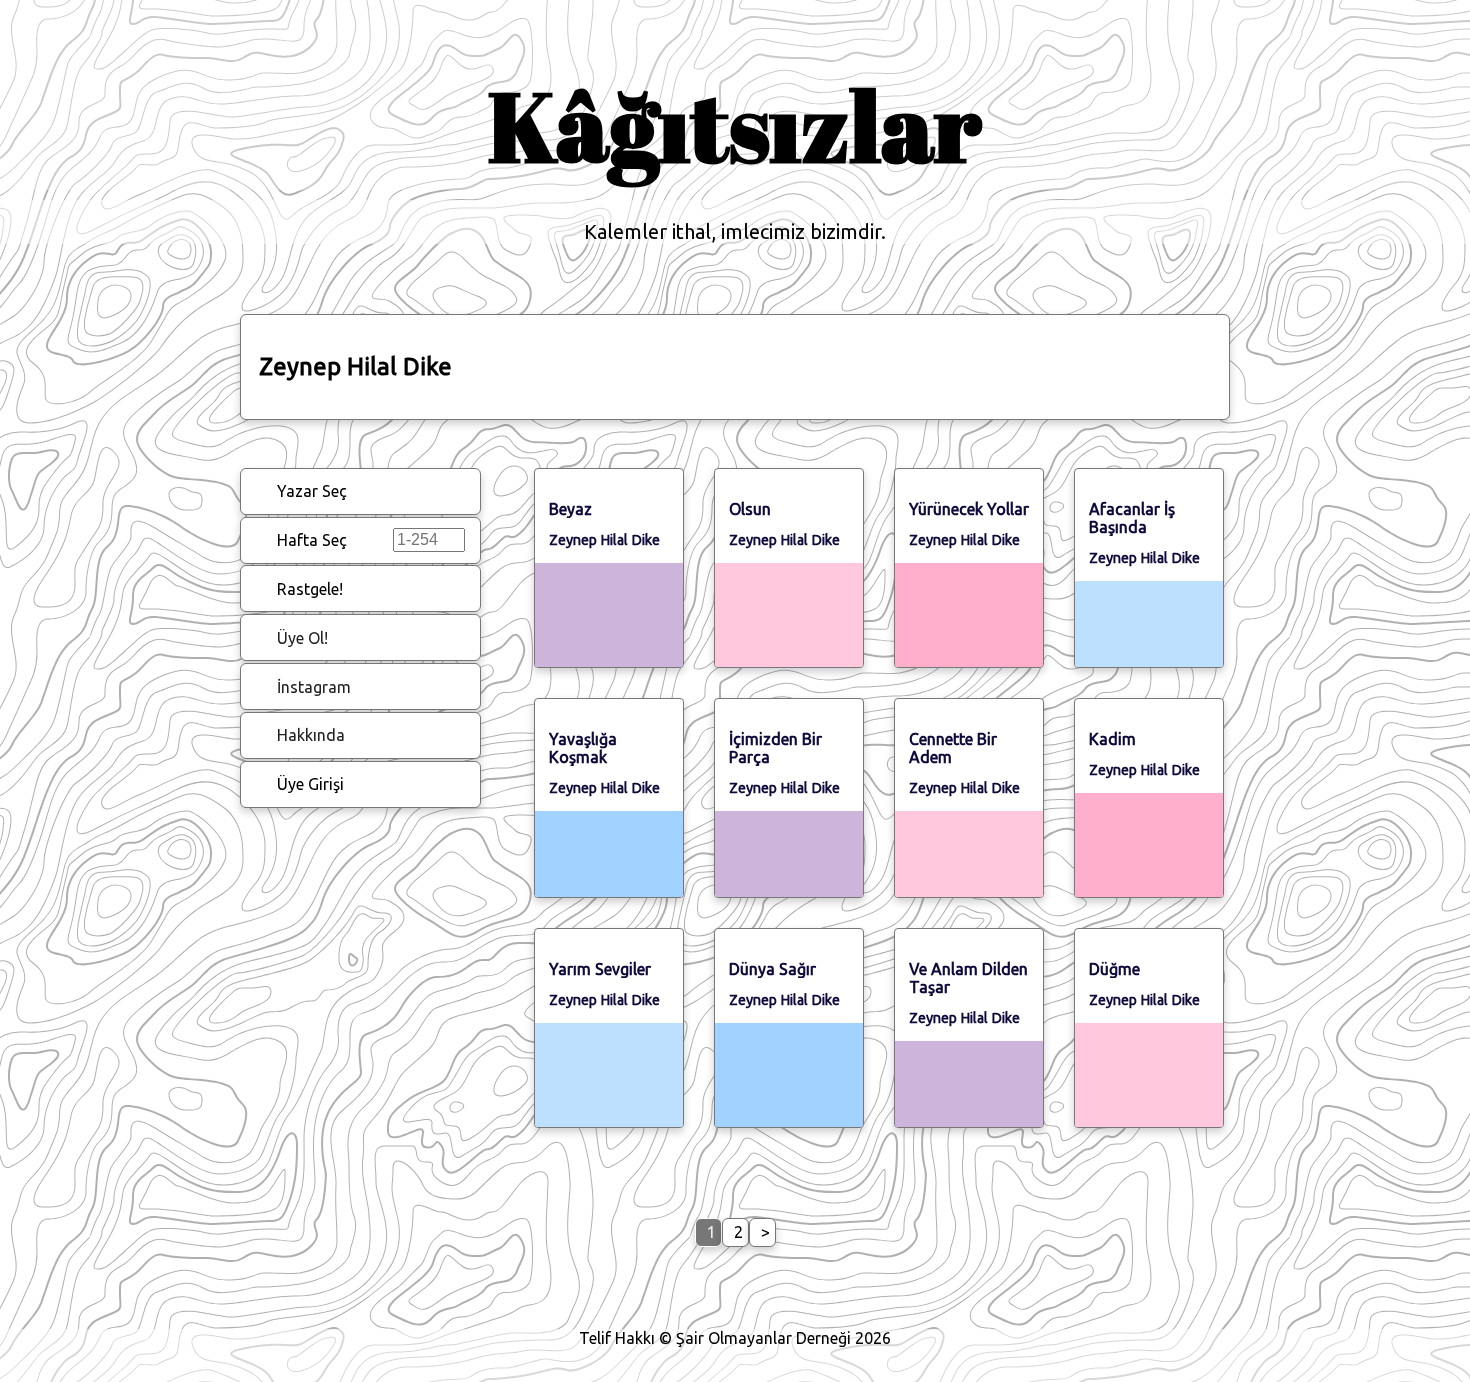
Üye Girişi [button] (310, 784)
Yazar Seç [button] (312, 491)
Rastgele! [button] (310, 589)
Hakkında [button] (311, 735)
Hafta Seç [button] (312, 540)
